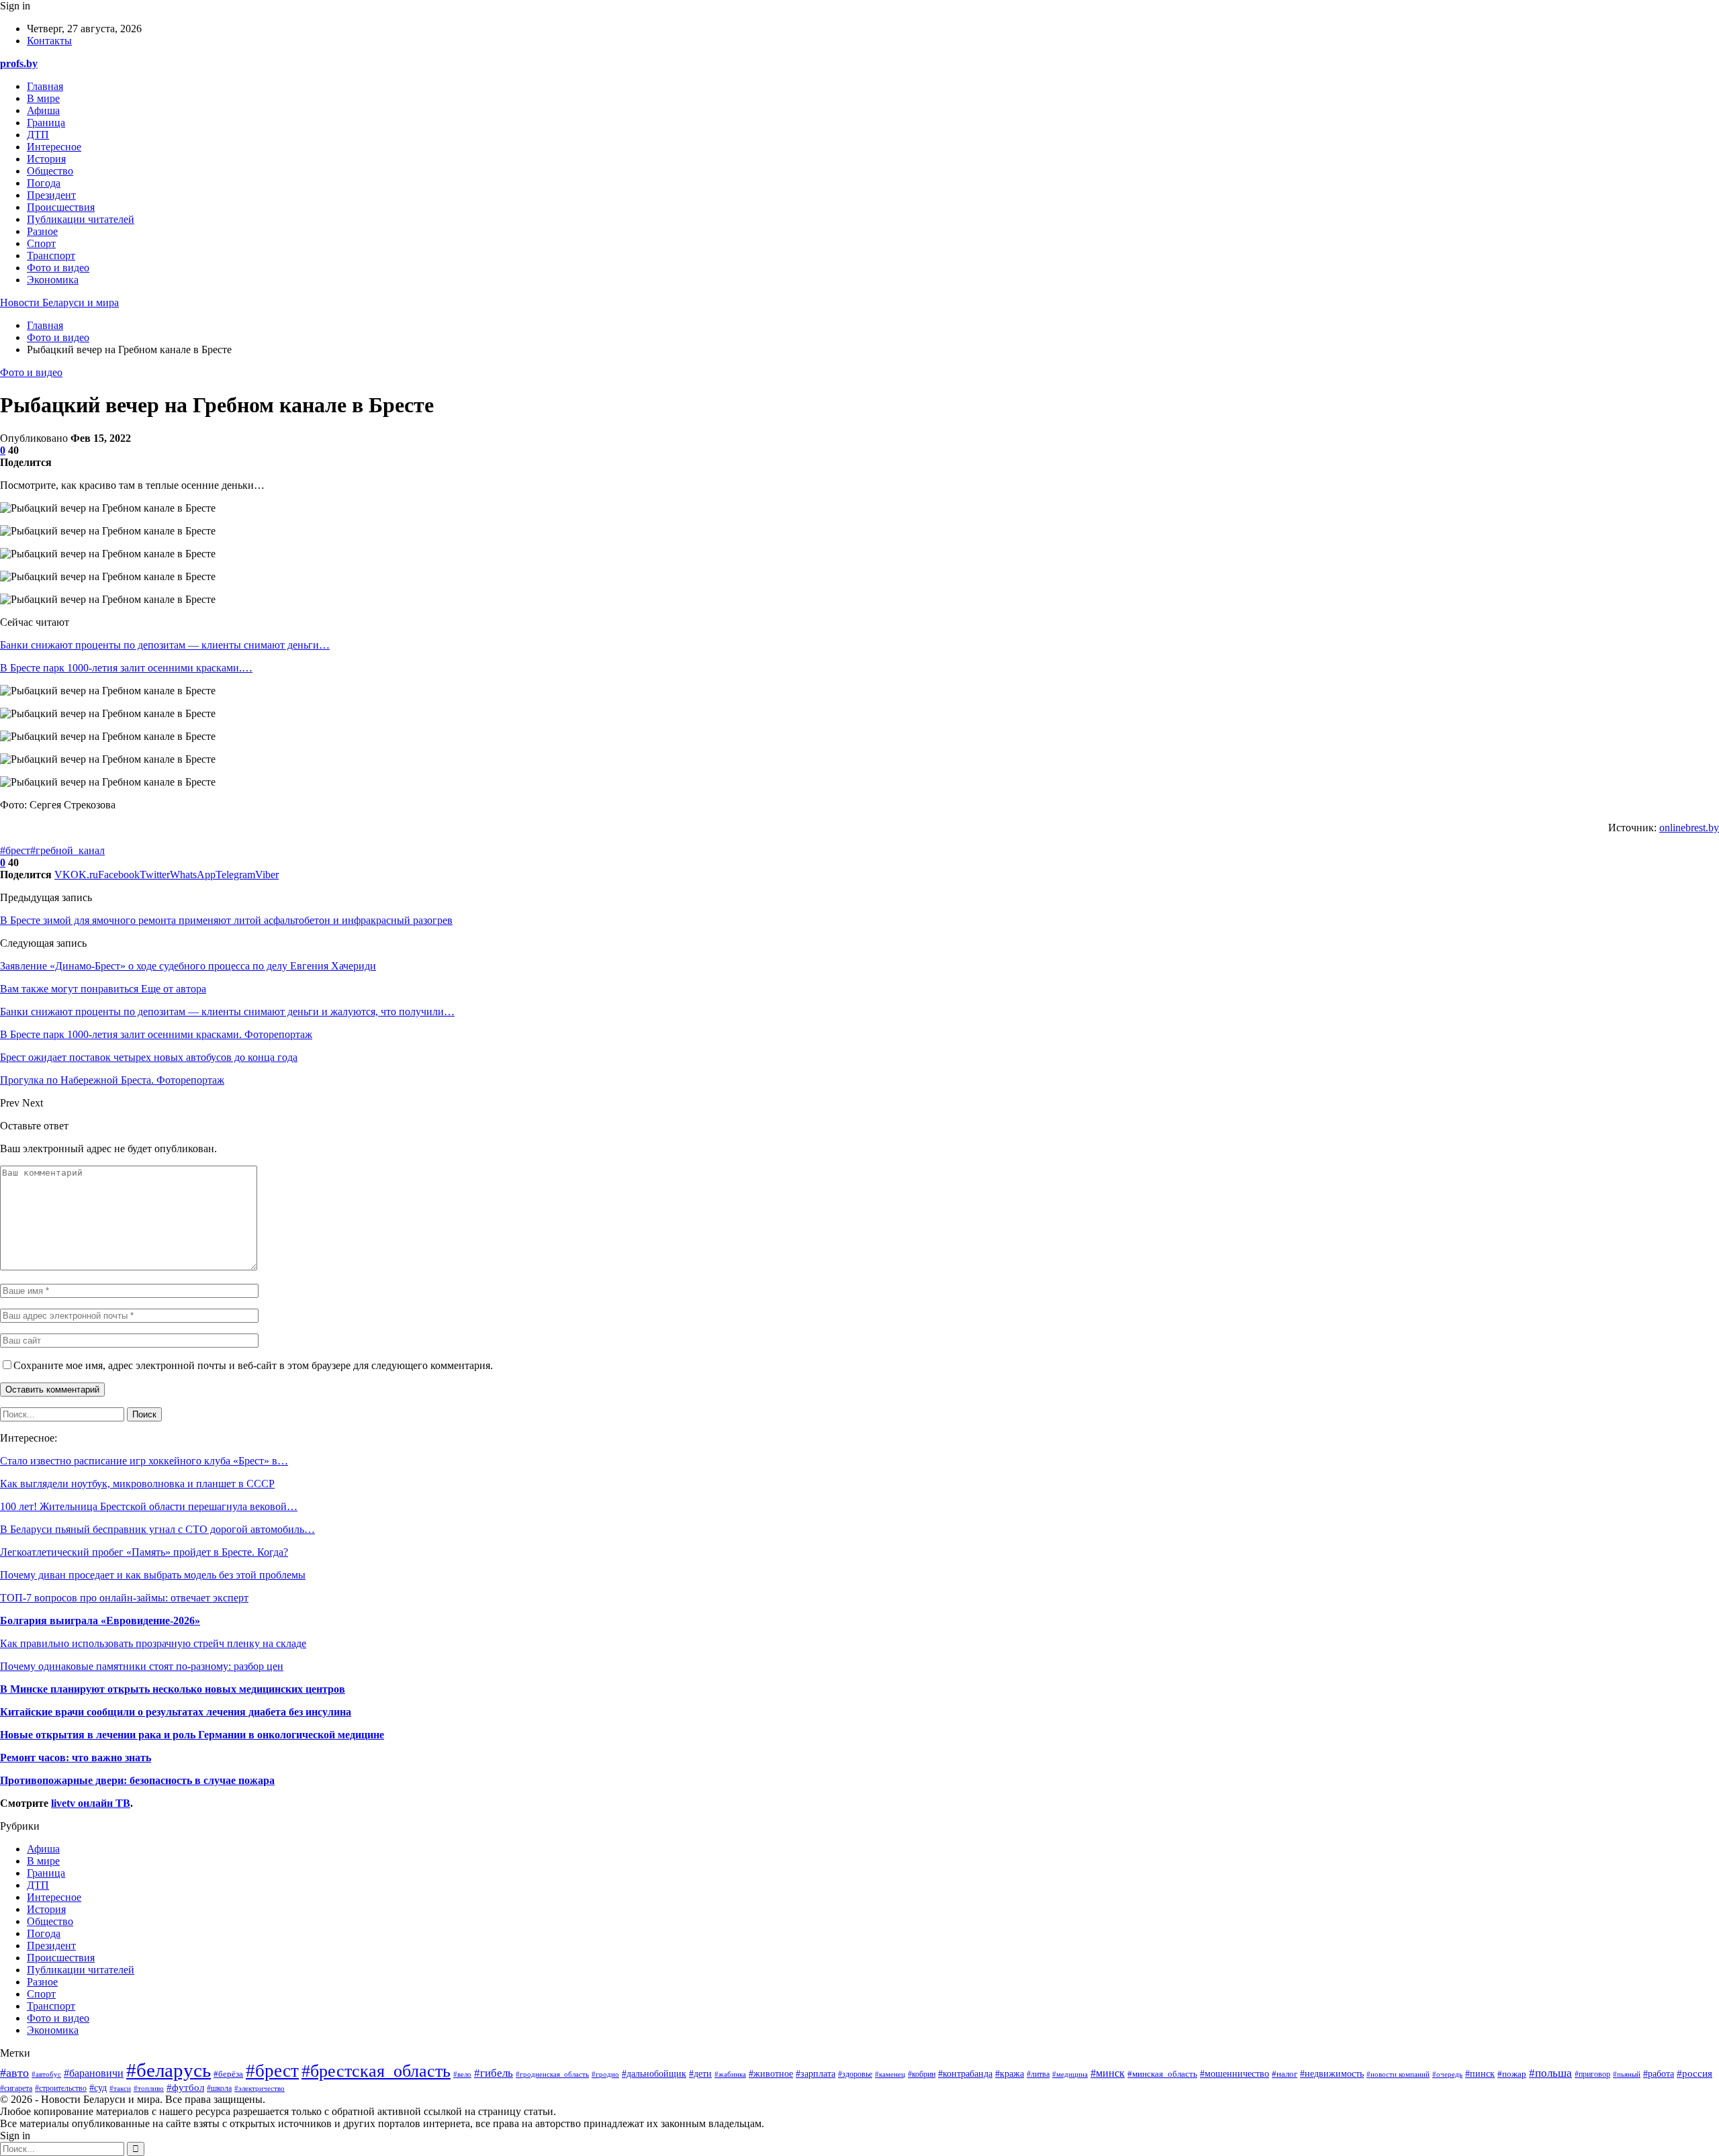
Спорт (41, 243)
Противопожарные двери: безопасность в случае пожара (137, 1780)
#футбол (185, 2088)
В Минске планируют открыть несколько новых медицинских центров (173, 1689)
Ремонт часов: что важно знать (76, 1757)
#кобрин (922, 2074)
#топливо (149, 2088)
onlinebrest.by (1689, 828)
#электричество (260, 2088)
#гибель (494, 2073)
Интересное (54, 147)
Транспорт (51, 255)
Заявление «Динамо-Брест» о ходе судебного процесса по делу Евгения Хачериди (188, 966)
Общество (50, 171)
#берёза (228, 2074)
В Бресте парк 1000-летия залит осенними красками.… (126, 668)
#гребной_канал (67, 850)
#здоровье (855, 2074)
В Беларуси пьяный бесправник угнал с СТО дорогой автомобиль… (157, 1529)
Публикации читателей (81, 219)
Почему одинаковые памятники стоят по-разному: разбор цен (142, 1666)
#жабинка (730, 2074)
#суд (98, 2088)
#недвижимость (1332, 2074)
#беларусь (169, 2070)
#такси (120, 2088)
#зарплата (816, 2074)
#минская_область (1162, 2074)
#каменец (890, 2074)
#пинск (1480, 2073)
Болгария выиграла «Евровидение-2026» (100, 1621)
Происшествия (61, 207)
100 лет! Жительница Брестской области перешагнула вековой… (149, 1506)
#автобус (46, 2074)
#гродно (605, 2074)
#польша (1550, 2073)
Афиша (43, 110)
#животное (771, 2073)
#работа (1659, 2074)
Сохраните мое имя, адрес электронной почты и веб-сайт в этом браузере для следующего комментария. (253, 1365)
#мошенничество (1235, 2074)
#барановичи (94, 2073)
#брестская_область (376, 2071)
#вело (462, 2074)
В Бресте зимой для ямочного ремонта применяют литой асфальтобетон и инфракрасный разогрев (226, 920)
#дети (700, 2073)
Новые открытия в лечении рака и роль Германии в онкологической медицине (192, 1735)
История (46, 159)
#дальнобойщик (654, 2074)
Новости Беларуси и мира (59, 302)
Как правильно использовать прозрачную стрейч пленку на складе (153, 1643)
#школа (219, 2088)
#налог (1285, 2074)
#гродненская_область (552, 2074)
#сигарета (16, 2089)
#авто (14, 2073)
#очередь (1447, 2074)
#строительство (61, 2089)
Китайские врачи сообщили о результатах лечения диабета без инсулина (176, 1712)
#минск (1108, 2073)
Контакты (49, 41)
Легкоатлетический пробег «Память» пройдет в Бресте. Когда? (144, 1552)
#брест (15, 850)
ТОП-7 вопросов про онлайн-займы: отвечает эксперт (124, 1598)
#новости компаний (1398, 2074)
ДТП (38, 135)
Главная (45, 86)
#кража (1010, 2073)
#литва (1038, 2074)
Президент (51, 195)
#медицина (1070, 2074)
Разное (42, 231)
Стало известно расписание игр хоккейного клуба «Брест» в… (144, 1461)
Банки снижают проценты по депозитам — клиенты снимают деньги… (165, 645)
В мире (43, 98)
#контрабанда (965, 2074)
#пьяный (1627, 2074)
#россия (1694, 2073)
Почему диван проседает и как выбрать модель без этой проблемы (153, 1575)
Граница (46, 123)
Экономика (53, 280)
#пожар (1512, 2074)
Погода (44, 183)
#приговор (1592, 2074)
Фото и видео (58, 268)
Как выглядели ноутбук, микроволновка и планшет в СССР (137, 1484)
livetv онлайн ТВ (91, 1803)
